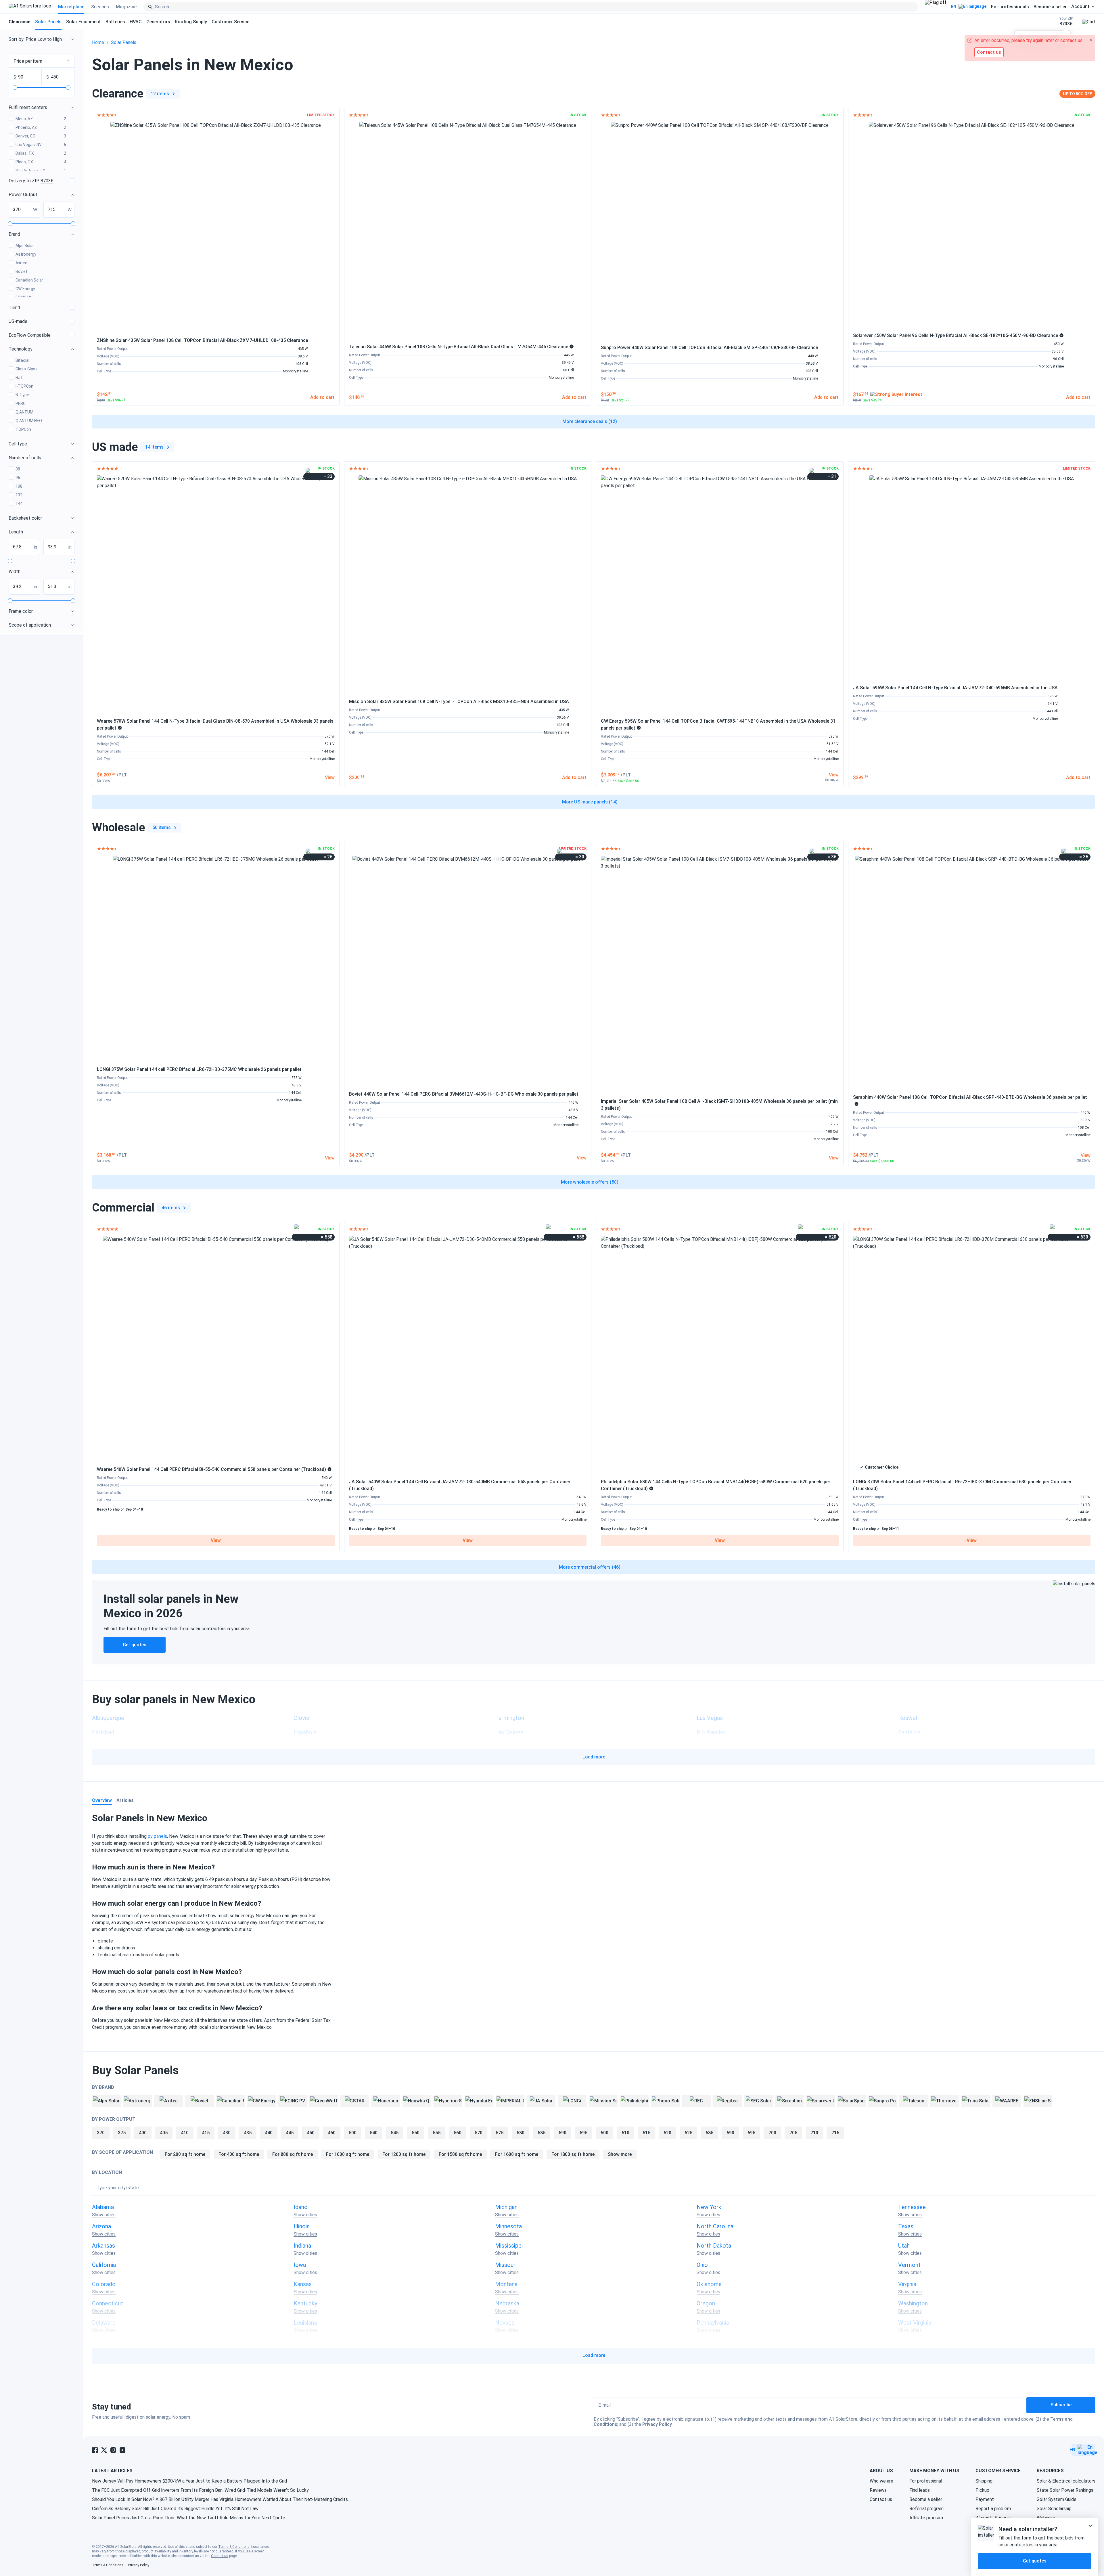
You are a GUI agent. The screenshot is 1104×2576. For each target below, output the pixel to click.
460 (332, 2133)
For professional (926, 2481)
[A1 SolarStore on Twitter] (104, 2450)
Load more (594, 1757)
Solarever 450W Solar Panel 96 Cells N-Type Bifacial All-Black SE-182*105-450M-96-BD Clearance (956, 335)
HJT (19, 378)
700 (772, 2133)
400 (143, 2133)
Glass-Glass (27, 369)
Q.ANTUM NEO (29, 421)
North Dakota (714, 2246)
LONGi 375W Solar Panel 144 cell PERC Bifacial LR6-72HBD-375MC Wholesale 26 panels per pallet (199, 1069)
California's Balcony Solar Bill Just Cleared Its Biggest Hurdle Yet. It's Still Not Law (175, 2509)
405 (164, 2133)
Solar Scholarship (1054, 2509)
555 (437, 2133)
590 (562, 2133)
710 (814, 2133)
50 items (162, 827)
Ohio (702, 2265)
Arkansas (103, 2246)
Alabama (103, 2207)
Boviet (21, 271)
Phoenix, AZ (41, 127)
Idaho (301, 2207)
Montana (506, 2284)
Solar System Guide (1057, 2499)
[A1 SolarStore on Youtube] (122, 2450)
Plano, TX (41, 162)
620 (667, 2133)
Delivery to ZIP (31, 181)
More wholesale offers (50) (590, 1182)
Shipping (984, 2481)
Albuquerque (108, 1718)
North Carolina (715, 2226)
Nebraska (507, 2303)
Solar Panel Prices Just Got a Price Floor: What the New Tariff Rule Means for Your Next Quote (189, 2518)
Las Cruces (509, 1732)
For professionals (1010, 7)
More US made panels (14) (590, 802)
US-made (18, 321)
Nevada (505, 2323)
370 (101, 2133)
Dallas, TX (41, 153)
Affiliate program (926, 2518)
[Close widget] (1090, 2526)
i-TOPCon (24, 386)
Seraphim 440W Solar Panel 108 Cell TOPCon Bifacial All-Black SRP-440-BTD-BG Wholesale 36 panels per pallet (970, 1097)
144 (19, 504)
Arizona (101, 2226)
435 (248, 2133)
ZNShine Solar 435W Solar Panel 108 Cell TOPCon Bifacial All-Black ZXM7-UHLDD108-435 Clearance (202, 340)
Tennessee (912, 2207)
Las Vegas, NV (41, 145)
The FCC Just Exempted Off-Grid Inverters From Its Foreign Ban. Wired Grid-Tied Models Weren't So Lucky (200, 2490)
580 (521, 2133)
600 (604, 2133)
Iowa (300, 2265)
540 (374, 2133)
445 (290, 2133)
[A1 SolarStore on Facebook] (95, 2450)
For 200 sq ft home (185, 2154)
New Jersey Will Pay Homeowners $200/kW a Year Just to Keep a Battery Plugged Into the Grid (189, 2481)
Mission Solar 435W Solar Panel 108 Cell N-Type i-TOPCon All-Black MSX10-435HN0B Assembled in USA (459, 702)
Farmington (510, 1718)
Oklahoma (709, 2284)
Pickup (982, 2490)
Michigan (506, 2207)
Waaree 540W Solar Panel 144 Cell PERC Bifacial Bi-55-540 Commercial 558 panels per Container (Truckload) (211, 1469)
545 (395, 2133)
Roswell (908, 1718)
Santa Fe (909, 1732)
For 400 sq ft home (239, 2154)
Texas (906, 2226)
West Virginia (915, 2323)
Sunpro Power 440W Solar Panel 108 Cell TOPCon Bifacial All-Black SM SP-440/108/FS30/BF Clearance (709, 348)
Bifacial (22, 360)
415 (206, 2133)
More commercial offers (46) (590, 1567)
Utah (904, 2246)
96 (18, 478)
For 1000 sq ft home (348, 2154)
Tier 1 (15, 308)
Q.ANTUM (24, 412)
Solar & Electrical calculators (1066, 2481)
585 (542, 2133)
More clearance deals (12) (590, 421)
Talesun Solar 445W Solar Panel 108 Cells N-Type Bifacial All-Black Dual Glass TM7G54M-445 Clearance (459, 347)
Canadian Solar (29, 280)
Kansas (303, 2284)
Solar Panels (48, 22)
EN (954, 7)
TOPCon (23, 429)
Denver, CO (41, 136)
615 (646, 2133)
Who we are (881, 2481)
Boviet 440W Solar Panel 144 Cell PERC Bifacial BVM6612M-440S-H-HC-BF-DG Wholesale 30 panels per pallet (464, 1094)
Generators (158, 22)
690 (730, 2133)
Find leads (920, 2490)
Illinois (302, 2226)
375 (122, 2133)
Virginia (907, 2284)
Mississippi (509, 2246)
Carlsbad (103, 1732)
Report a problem (993, 2509)
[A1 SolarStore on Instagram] (113, 2450)
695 (751, 2133)
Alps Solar (25, 246)
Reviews (878, 2490)
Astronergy (26, 254)
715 (835, 2133)
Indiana (302, 2246)
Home (98, 42)
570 (479, 2133)
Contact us (881, 2499)
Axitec (21, 263)
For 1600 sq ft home (517, 2154)
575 (500, 2133)
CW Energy (25, 289)
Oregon (706, 2303)
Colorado (104, 2284)
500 (353, 2133)
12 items (160, 94)
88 (18, 469)
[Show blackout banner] (936, 7)
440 (269, 2133)
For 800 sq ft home (293, 2154)
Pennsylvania (713, 2323)
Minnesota (508, 2226)
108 (19, 486)
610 (625, 2133)
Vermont (909, 2265)
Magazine (126, 7)
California (104, 2265)
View (216, 1540)
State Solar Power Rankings (1065, 2490)
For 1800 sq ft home (573, 2154)
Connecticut (108, 2303)
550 (416, 2133)
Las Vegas (710, 1718)
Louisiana (305, 2323)
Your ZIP (1066, 21)
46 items (171, 1208)
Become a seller (1050, 7)
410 (185, 2133)
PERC (21, 403)
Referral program (926, 2509)
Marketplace (71, 7)
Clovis (301, 1718)
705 (793, 2133)
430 (227, 2133)
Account (1080, 7)
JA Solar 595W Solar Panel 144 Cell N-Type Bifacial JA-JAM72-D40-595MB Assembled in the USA (955, 688)
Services (100, 7)
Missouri (506, 2265)
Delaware (104, 2323)
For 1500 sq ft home (460, 2154)
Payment (985, 2499)
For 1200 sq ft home (404, 2154)
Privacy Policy (657, 2424)
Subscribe (1061, 2405)
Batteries (115, 22)
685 (709, 2133)
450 (311, 2133)
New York (709, 2207)
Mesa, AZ (41, 119)
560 (458, 2133)
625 (688, 2133)
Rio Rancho (711, 1732)
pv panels (157, 1836)
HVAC (136, 22)
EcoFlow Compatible (30, 335)
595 (583, 2133)
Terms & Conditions (234, 2547)
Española (305, 1732)
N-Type (22, 395)
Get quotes (135, 1645)
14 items (154, 447)
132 (19, 495)
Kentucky (305, 2303)
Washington (913, 2303)
